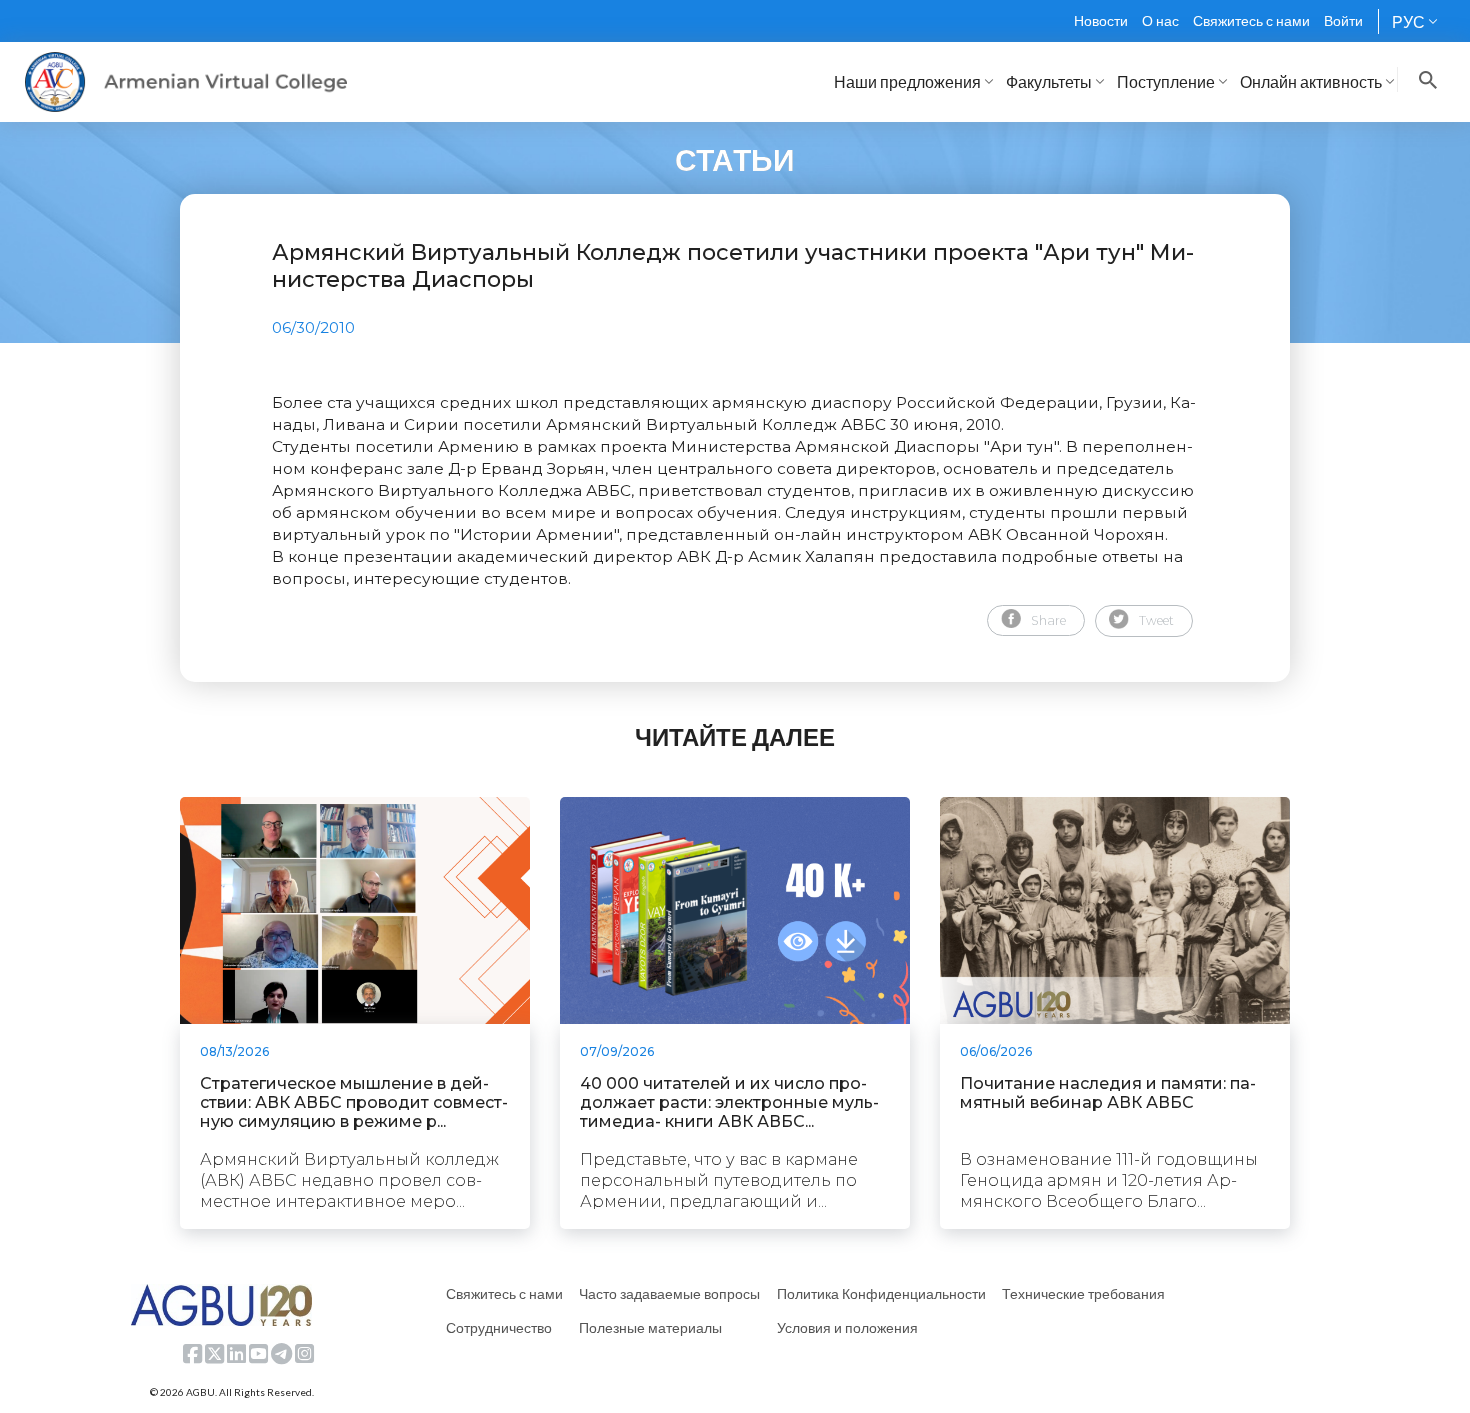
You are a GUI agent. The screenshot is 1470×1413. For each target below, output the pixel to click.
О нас (1160, 20)
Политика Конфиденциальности (881, 1293)
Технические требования (1083, 1293)
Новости (1101, 20)
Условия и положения (847, 1327)
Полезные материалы (650, 1327)
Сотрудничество (499, 1327)
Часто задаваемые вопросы (669, 1293)
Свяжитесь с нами (1251, 20)
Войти (1343, 20)
